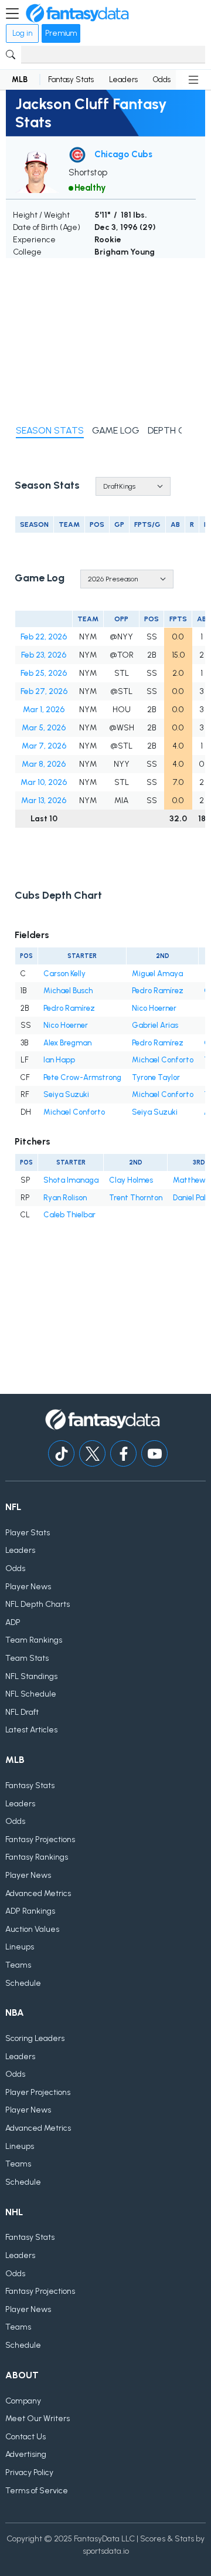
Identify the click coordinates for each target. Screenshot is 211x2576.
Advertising (26, 2454)
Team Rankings (34, 1640)
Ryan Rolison (65, 1198)
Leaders (123, 79)
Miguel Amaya (157, 974)
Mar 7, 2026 (44, 746)
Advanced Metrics (38, 1893)
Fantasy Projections (40, 1839)
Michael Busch (68, 991)
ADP (13, 1622)
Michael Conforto (163, 1060)
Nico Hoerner (154, 1008)
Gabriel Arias (155, 1025)
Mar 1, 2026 (44, 710)
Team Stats (27, 1658)
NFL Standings (31, 1676)
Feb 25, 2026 (44, 673)
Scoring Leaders (35, 2038)
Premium (61, 33)
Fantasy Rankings (37, 1857)
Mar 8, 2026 (44, 764)
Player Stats (28, 1533)
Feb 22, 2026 (44, 637)
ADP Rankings (30, 1911)
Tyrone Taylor (156, 1077)
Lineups (20, 1947)
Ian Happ (59, 1060)
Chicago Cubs (123, 154)
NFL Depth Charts (38, 1604)
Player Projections (38, 2092)
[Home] (77, 13)
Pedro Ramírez (158, 991)
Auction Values (32, 1929)
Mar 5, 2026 (44, 728)
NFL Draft (22, 1712)
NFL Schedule (31, 1694)
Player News (28, 1587)
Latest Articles (31, 1730)
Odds (162, 79)
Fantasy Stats (71, 79)
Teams (18, 1965)
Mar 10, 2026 (44, 782)
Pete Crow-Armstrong (82, 1077)
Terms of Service (37, 2491)
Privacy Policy (29, 2472)
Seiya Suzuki (66, 1094)
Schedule (23, 1983)
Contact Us (25, 2437)
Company (23, 2401)
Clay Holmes (131, 1180)
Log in (22, 33)
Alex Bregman (67, 1043)
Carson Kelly (64, 974)
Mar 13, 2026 (44, 800)
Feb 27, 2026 (44, 691)
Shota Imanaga (71, 1180)
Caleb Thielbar (69, 1215)
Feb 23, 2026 (44, 655)
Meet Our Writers (38, 2418)
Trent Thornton (136, 1198)
